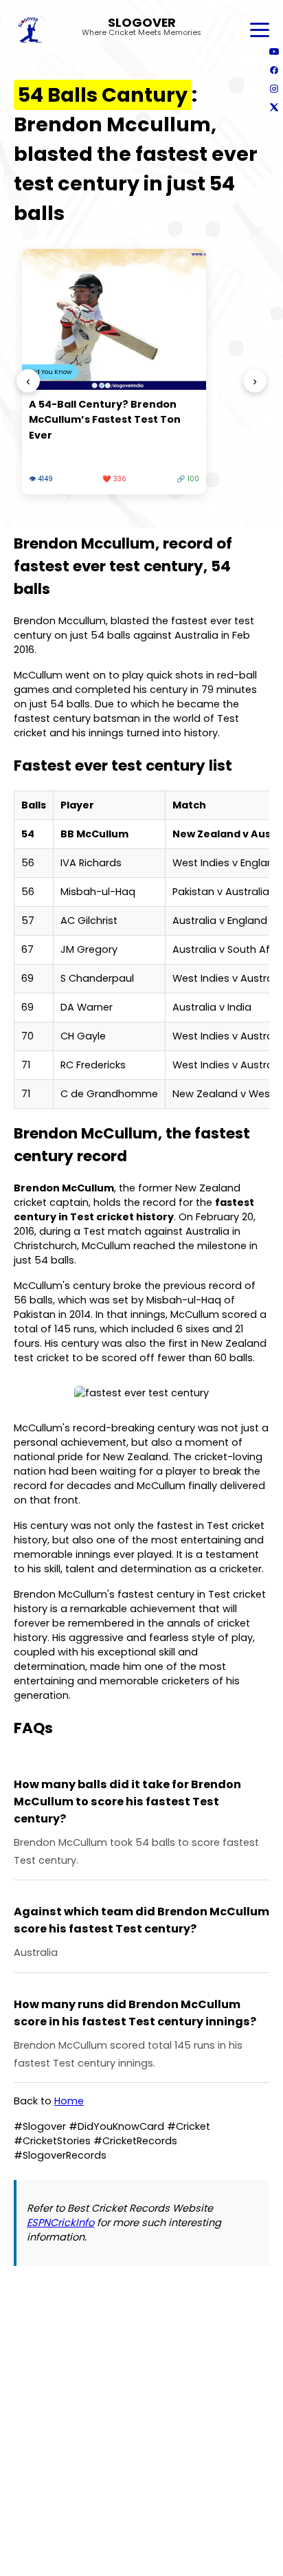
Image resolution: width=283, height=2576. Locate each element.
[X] (274, 107)
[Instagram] (274, 88)
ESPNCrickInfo (60, 2223)
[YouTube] (274, 51)
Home (69, 2101)
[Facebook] (274, 70)
